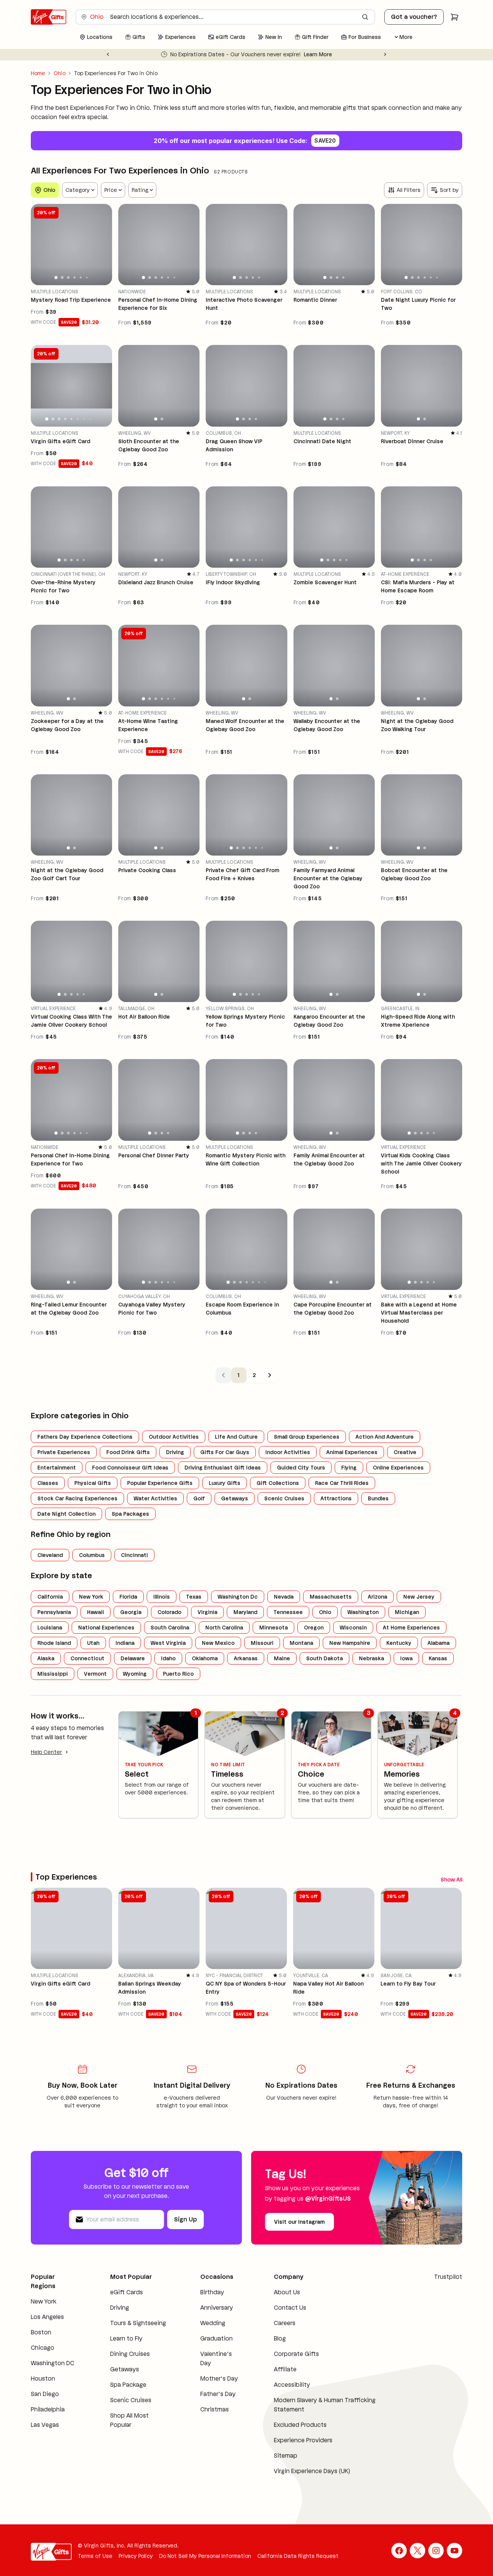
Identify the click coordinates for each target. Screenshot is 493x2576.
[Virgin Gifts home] (49, 17)
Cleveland (50, 1555)
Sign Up (185, 2222)
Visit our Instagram (299, 2224)
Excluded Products (300, 2427)
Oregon (314, 1628)
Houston (43, 2381)
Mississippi (53, 1674)
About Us (287, 2294)
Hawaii (96, 1612)
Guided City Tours (301, 1468)
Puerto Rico (178, 1674)
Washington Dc (238, 1597)
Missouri (262, 1643)
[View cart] (454, 17)
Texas (194, 1597)
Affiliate (285, 2372)
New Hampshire (350, 1643)
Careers (285, 2325)
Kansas (438, 1658)
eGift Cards (127, 2294)
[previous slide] (40, 244)
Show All (421, 1878)
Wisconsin (353, 1628)
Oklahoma (205, 1658)
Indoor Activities (288, 1452)
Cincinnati (134, 1555)
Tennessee (288, 1612)
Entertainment (57, 1468)
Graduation (216, 2341)
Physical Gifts (93, 1483)
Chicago (43, 2350)
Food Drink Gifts (128, 1452)
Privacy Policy (136, 2558)
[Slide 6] (87, 277)
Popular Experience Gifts (160, 1483)
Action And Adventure (385, 1437)
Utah (93, 1643)
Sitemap (286, 2458)
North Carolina (224, 1628)
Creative (405, 1452)
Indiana (125, 1643)
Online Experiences (398, 1468)
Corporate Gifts (296, 2356)
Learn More (355, 54)
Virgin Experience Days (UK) (312, 2473)
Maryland (245, 1612)
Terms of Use (95, 2558)
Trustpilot (448, 2279)
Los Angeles (47, 2319)
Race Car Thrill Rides (342, 1483)
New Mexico (218, 1643)
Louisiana (50, 1628)
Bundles (378, 1498)
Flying (349, 1468)
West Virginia (168, 1643)
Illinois (162, 1597)
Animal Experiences (352, 1452)
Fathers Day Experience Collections (85, 1437)
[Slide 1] (56, 277)
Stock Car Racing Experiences (77, 1498)
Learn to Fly (126, 2341)
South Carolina (170, 1628)
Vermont (95, 1674)
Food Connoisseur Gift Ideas (130, 1468)
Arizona (377, 1597)
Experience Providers (303, 2442)
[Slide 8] (90, 419)
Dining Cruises (130, 2356)
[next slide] (103, 244)
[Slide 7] (84, 419)
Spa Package (128, 2387)
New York (91, 1597)
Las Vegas (45, 2427)
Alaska (46, 1658)
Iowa (406, 1658)
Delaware (133, 1658)
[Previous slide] (108, 54)
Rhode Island (54, 1643)
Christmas (215, 2412)
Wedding (213, 2325)
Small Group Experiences (307, 1437)
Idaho (168, 1658)
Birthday (212, 2294)
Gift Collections (278, 1483)
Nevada (284, 1597)
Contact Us (290, 2310)
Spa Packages (130, 1514)
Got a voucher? (414, 17)
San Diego (45, 2396)
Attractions (336, 1498)
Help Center (46, 1752)
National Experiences (106, 1628)
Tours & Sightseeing (138, 2325)
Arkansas (246, 1658)
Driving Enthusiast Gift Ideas (223, 1468)
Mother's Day (219, 2381)
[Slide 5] (81, 278)
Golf (199, 1498)
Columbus (92, 1555)
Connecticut (87, 1658)
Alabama (439, 1643)
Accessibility (292, 2387)
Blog (280, 2341)
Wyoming (135, 1674)
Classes (48, 1483)
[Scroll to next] (456, 1878)
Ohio (60, 73)
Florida (128, 1597)
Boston (41, 2335)
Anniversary (217, 2310)
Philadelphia (48, 2412)
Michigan (407, 1612)
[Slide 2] (62, 277)
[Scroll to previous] (442, 1878)
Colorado (169, 1612)
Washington (363, 1612)
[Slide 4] (75, 277)
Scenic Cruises (284, 1498)
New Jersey (419, 1597)
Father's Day (218, 2396)
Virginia (207, 1612)
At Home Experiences (411, 1628)
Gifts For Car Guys (225, 1452)
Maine (282, 1658)
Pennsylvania (54, 1612)
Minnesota (273, 1628)
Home (38, 73)
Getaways (235, 1498)
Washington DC (53, 2365)
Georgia (131, 1612)
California (50, 1597)
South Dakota (324, 1658)
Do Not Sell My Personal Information (205, 2558)
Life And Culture (236, 1437)
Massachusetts (331, 1597)
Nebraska (371, 1658)
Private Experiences (64, 1452)
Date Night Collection (66, 1514)
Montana (301, 1643)
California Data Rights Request (298, 2558)
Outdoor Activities (174, 1437)
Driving (175, 1452)
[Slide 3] (68, 277)
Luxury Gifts (225, 1483)
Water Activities (155, 1498)
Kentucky (399, 1643)
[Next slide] (385, 54)
